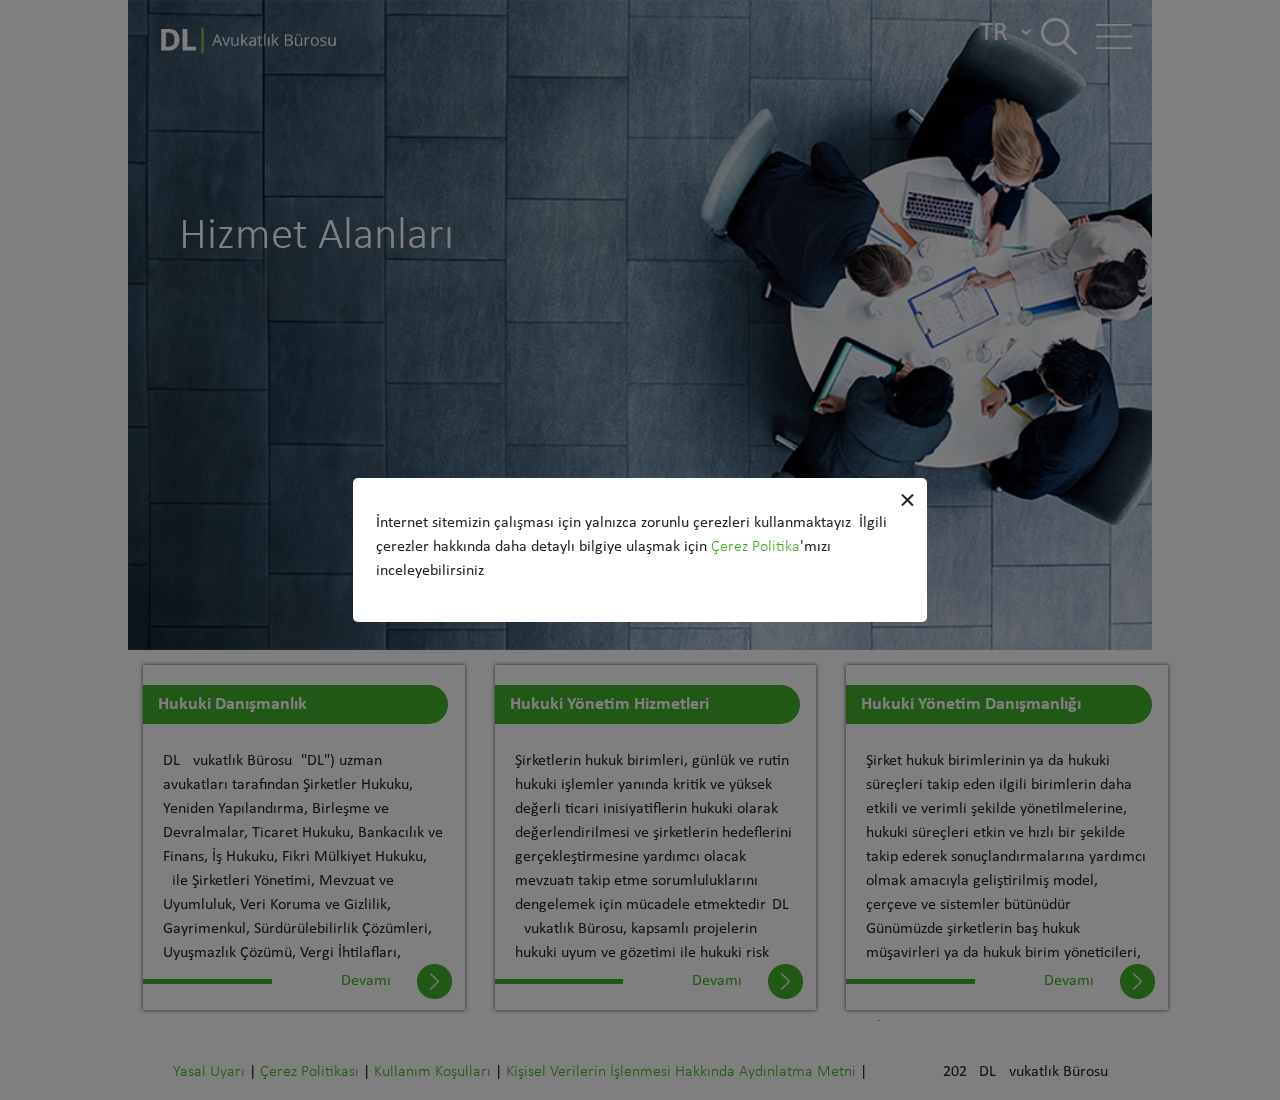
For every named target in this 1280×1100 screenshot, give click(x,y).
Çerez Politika (755, 547)
